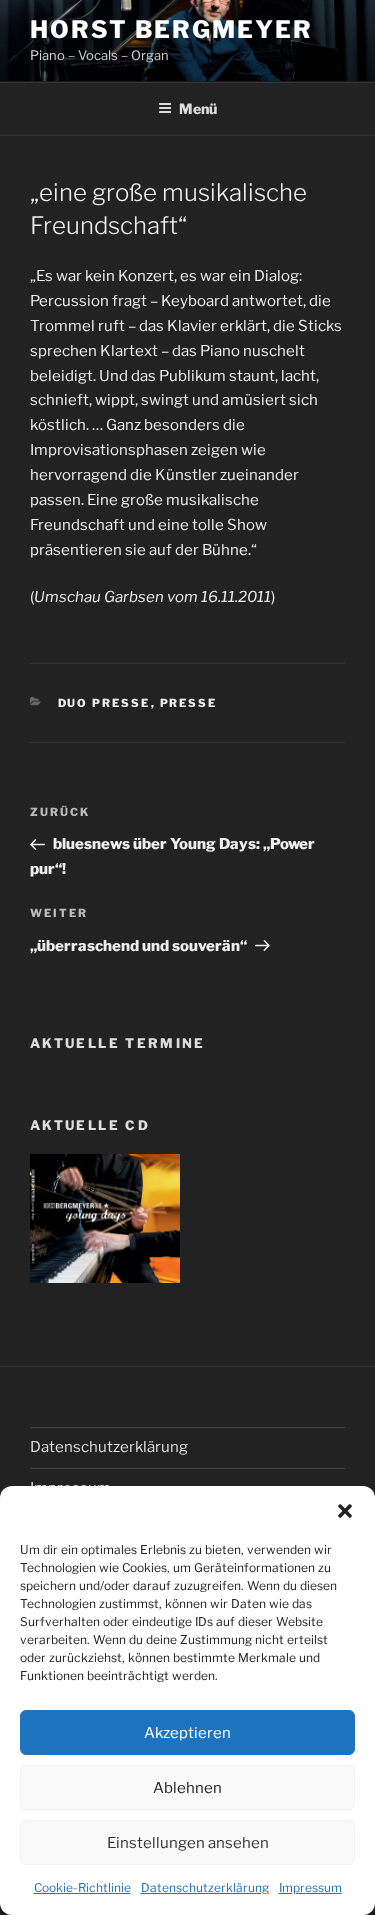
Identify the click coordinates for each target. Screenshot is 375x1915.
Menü (198, 108)
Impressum (310, 1887)
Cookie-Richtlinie (82, 1887)
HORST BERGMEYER (171, 29)
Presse (189, 703)
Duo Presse (104, 703)
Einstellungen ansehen (188, 1843)
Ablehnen (187, 1788)
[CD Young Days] (105, 1278)
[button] (345, 1511)
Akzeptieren (187, 1733)
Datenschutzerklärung (205, 1887)
